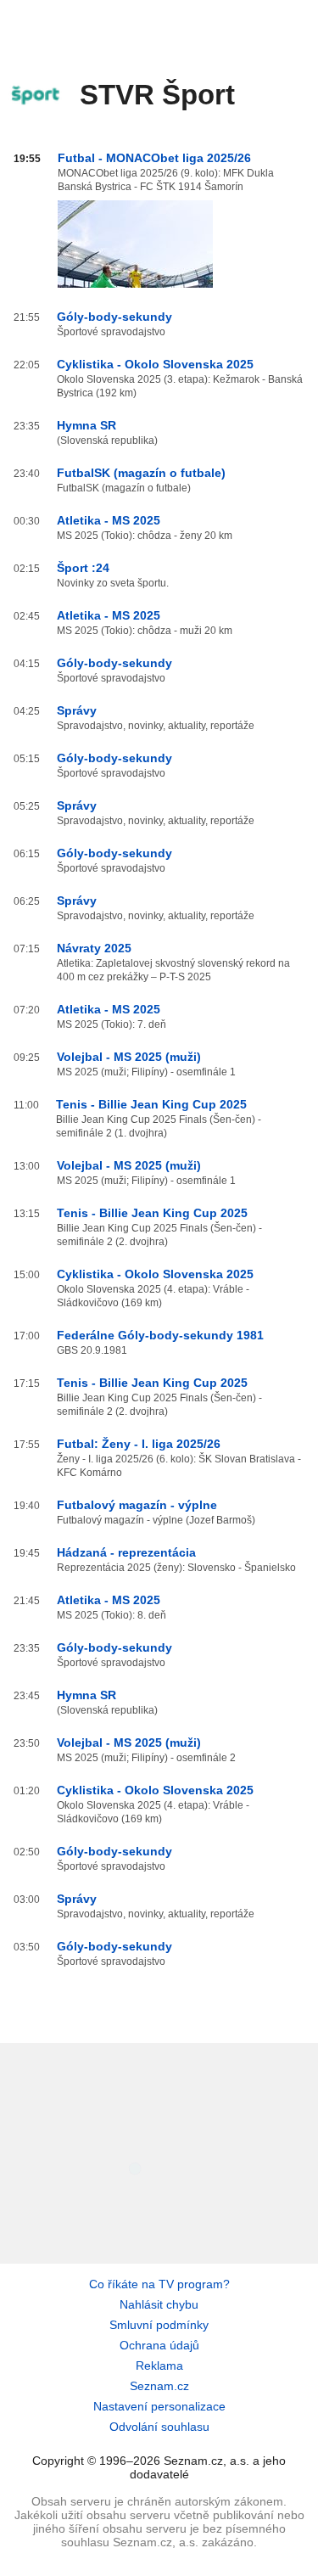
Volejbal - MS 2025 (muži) (129, 1057)
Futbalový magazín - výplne (137, 1505)
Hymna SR (86, 425)
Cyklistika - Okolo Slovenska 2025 (155, 364)
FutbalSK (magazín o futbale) (141, 473)
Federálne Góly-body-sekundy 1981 (160, 1335)
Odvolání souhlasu (159, 2427)
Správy (77, 710)
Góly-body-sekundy (114, 317)
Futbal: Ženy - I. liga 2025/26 (139, 1444)
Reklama (159, 2366)
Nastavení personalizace (159, 2406)
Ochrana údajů (159, 2345)
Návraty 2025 (94, 948)
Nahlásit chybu (159, 2304)
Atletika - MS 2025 (109, 520)
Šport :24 (83, 568)
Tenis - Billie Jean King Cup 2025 (151, 1104)
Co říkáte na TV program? (159, 2284)
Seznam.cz (159, 2386)
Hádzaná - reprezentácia (126, 1552)
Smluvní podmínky (159, 2325)
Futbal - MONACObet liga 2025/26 (154, 158)
